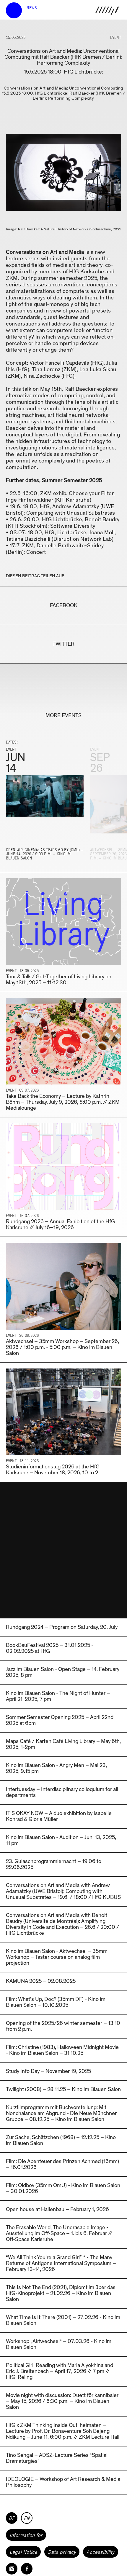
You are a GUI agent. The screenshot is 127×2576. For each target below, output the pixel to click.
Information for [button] (26, 2535)
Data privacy (62, 2552)
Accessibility (101, 2552)
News (32, 8)
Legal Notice (23, 2552)
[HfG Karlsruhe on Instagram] (12, 2569)
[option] (45, 807)
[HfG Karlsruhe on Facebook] (27, 2569)
